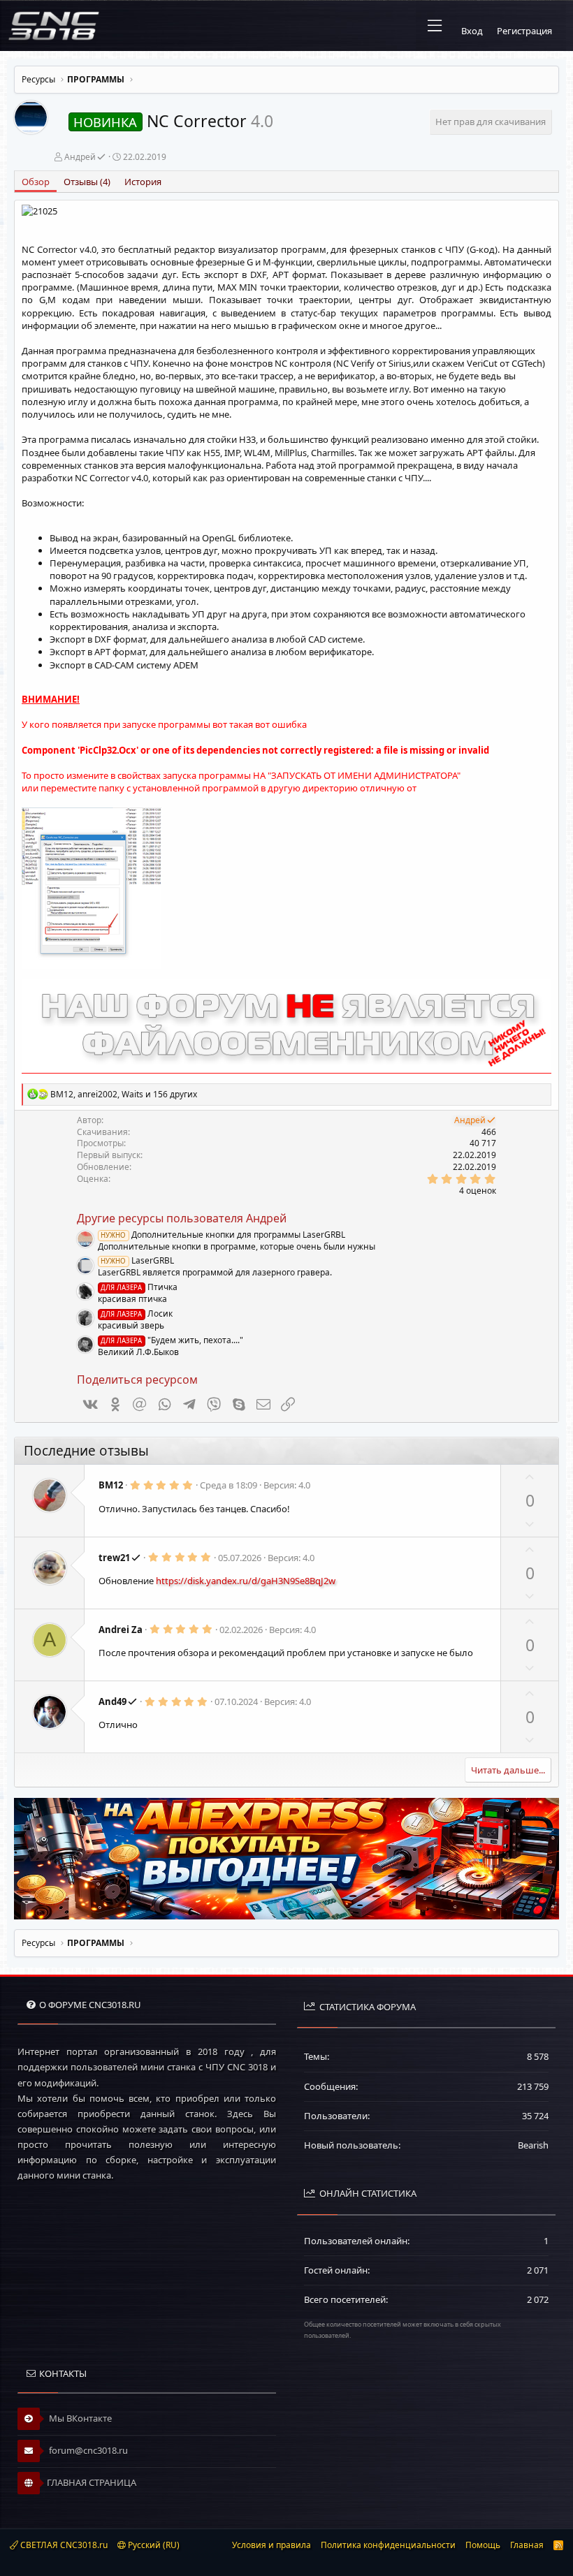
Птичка (139, 1287)
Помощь (483, 2545)
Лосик (136, 1313)
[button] (435, 26)
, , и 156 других (124, 1094)
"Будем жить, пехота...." (172, 1340)
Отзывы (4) (87, 182)
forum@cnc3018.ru (87, 2450)
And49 (113, 1702)
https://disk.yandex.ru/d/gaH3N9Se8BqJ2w (246, 1581)
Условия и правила (271, 2545)
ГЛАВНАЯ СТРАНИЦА (92, 2482)
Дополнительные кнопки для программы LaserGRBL (223, 1235)
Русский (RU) (153, 2545)
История (143, 182)
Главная (527, 2545)
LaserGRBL (137, 1260)
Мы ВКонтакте (79, 2418)
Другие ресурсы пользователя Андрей (182, 1218)
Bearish (533, 2145)
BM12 (111, 1485)
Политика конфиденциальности (388, 2545)
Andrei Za (121, 1630)
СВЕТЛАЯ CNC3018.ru (63, 2545)
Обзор (36, 182)
